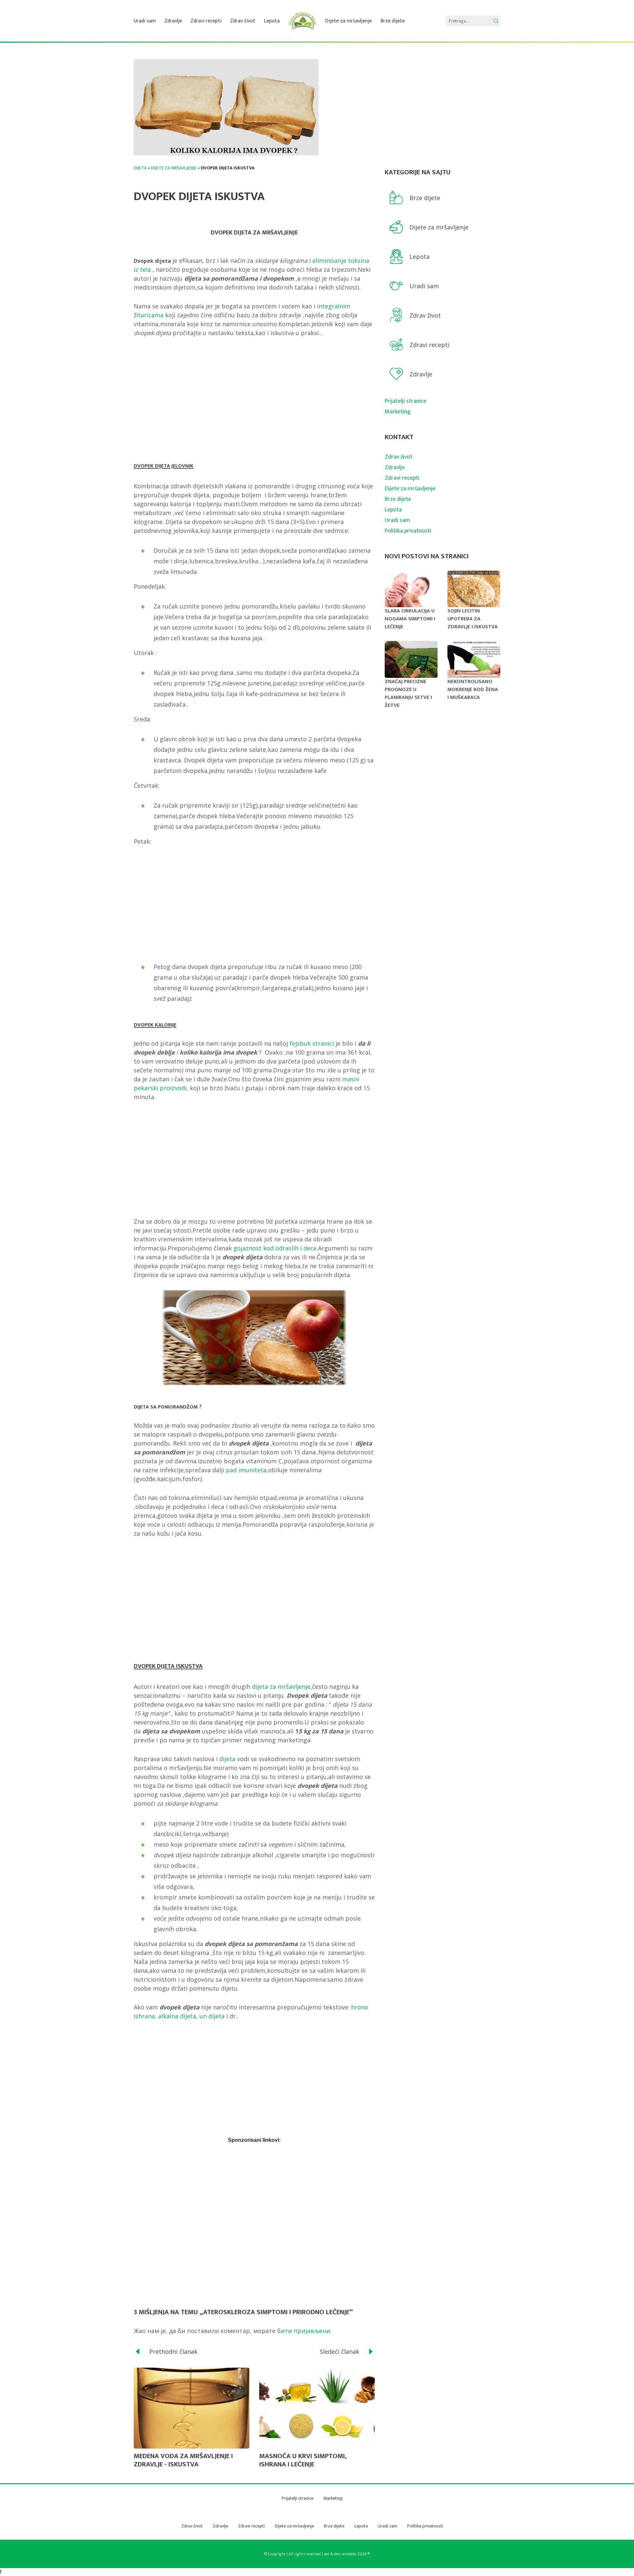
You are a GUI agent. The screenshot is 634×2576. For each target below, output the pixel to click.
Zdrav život (243, 21)
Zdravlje (173, 21)
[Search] (496, 21)
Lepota (272, 21)
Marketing (398, 412)
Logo (302, 21)
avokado (349, 2554)
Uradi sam (145, 21)
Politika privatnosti (408, 531)
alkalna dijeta (177, 2016)
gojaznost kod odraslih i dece (275, 1248)
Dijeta (140, 168)
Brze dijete (393, 21)
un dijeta (212, 2016)
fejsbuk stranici (312, 1043)
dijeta (227, 1759)
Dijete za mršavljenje (348, 21)
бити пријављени (304, 2331)
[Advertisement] (254, 395)
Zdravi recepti (206, 21)
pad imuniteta (246, 1470)
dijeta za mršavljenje (280, 1687)
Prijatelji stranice (405, 401)
